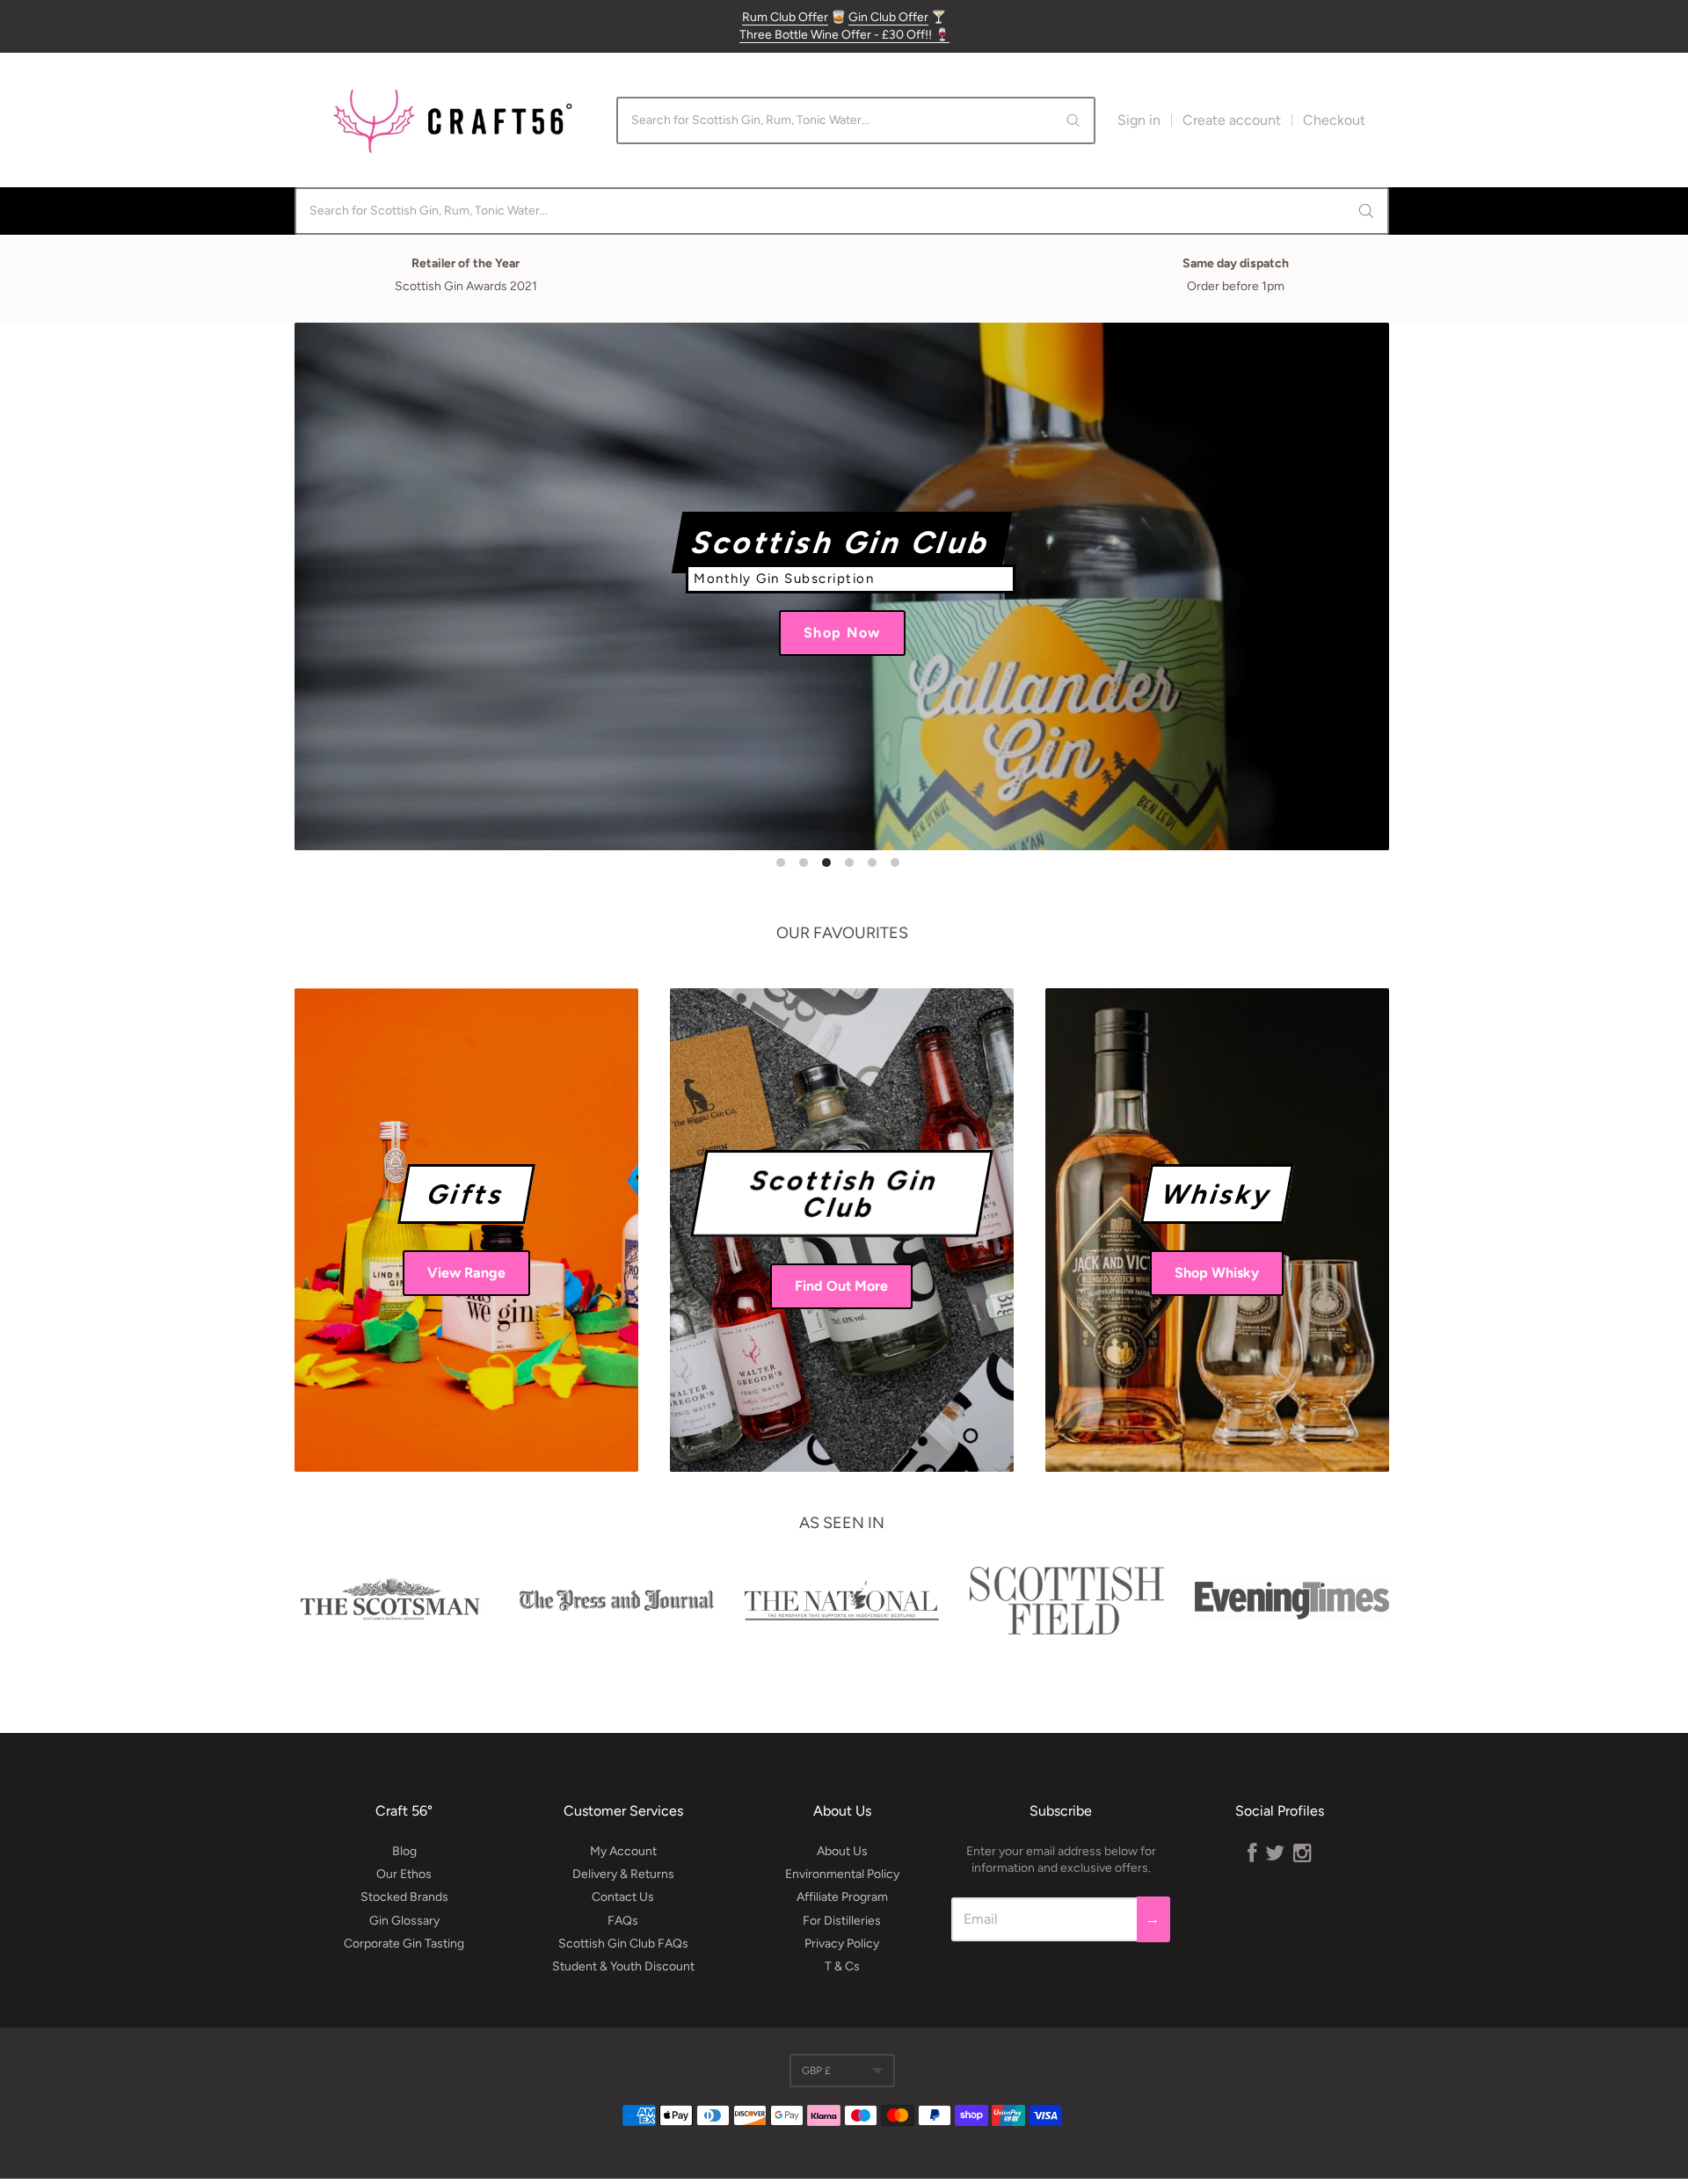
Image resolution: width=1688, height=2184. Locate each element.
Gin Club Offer (888, 17)
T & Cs (842, 1966)
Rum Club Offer (785, 17)
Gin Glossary (404, 1921)
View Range (466, 1273)
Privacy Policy (842, 1944)
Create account (1232, 120)
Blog (404, 1851)
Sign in (1139, 120)
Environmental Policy (842, 1874)
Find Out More (841, 1286)
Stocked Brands (404, 1897)
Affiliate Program (842, 1897)
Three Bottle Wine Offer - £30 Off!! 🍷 (844, 35)
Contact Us (623, 1897)
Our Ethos (404, 1874)
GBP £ (816, 2071)
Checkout (1334, 120)
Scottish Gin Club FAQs (623, 1944)
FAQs (623, 1921)
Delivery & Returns (623, 1874)
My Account (623, 1851)
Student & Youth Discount (623, 1966)
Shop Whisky (1217, 1273)
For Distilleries (842, 1921)
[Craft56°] (453, 120)
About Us (842, 1851)
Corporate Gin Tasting (404, 1944)
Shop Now (844, 635)
